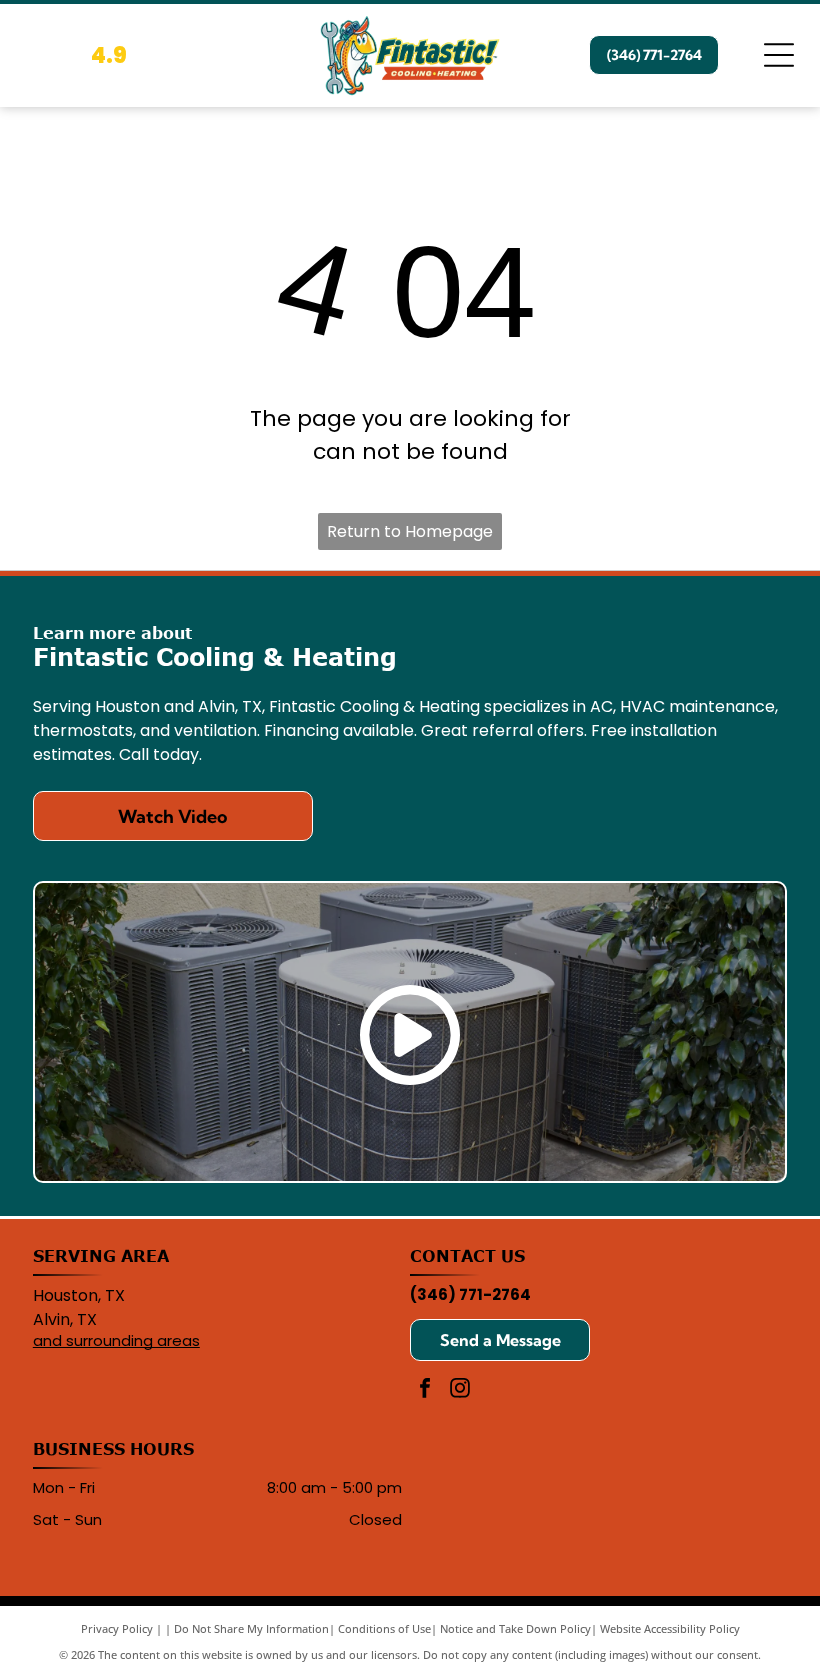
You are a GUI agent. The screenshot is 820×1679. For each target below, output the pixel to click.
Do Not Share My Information (251, 1628)
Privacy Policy (117, 1628)
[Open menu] (779, 55)
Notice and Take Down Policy (515, 1628)
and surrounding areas (116, 1340)
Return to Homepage (410, 531)
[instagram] (460, 1390)
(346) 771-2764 (470, 1294)
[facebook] (425, 1390)
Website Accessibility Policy (670, 1628)
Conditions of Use (384, 1628)
